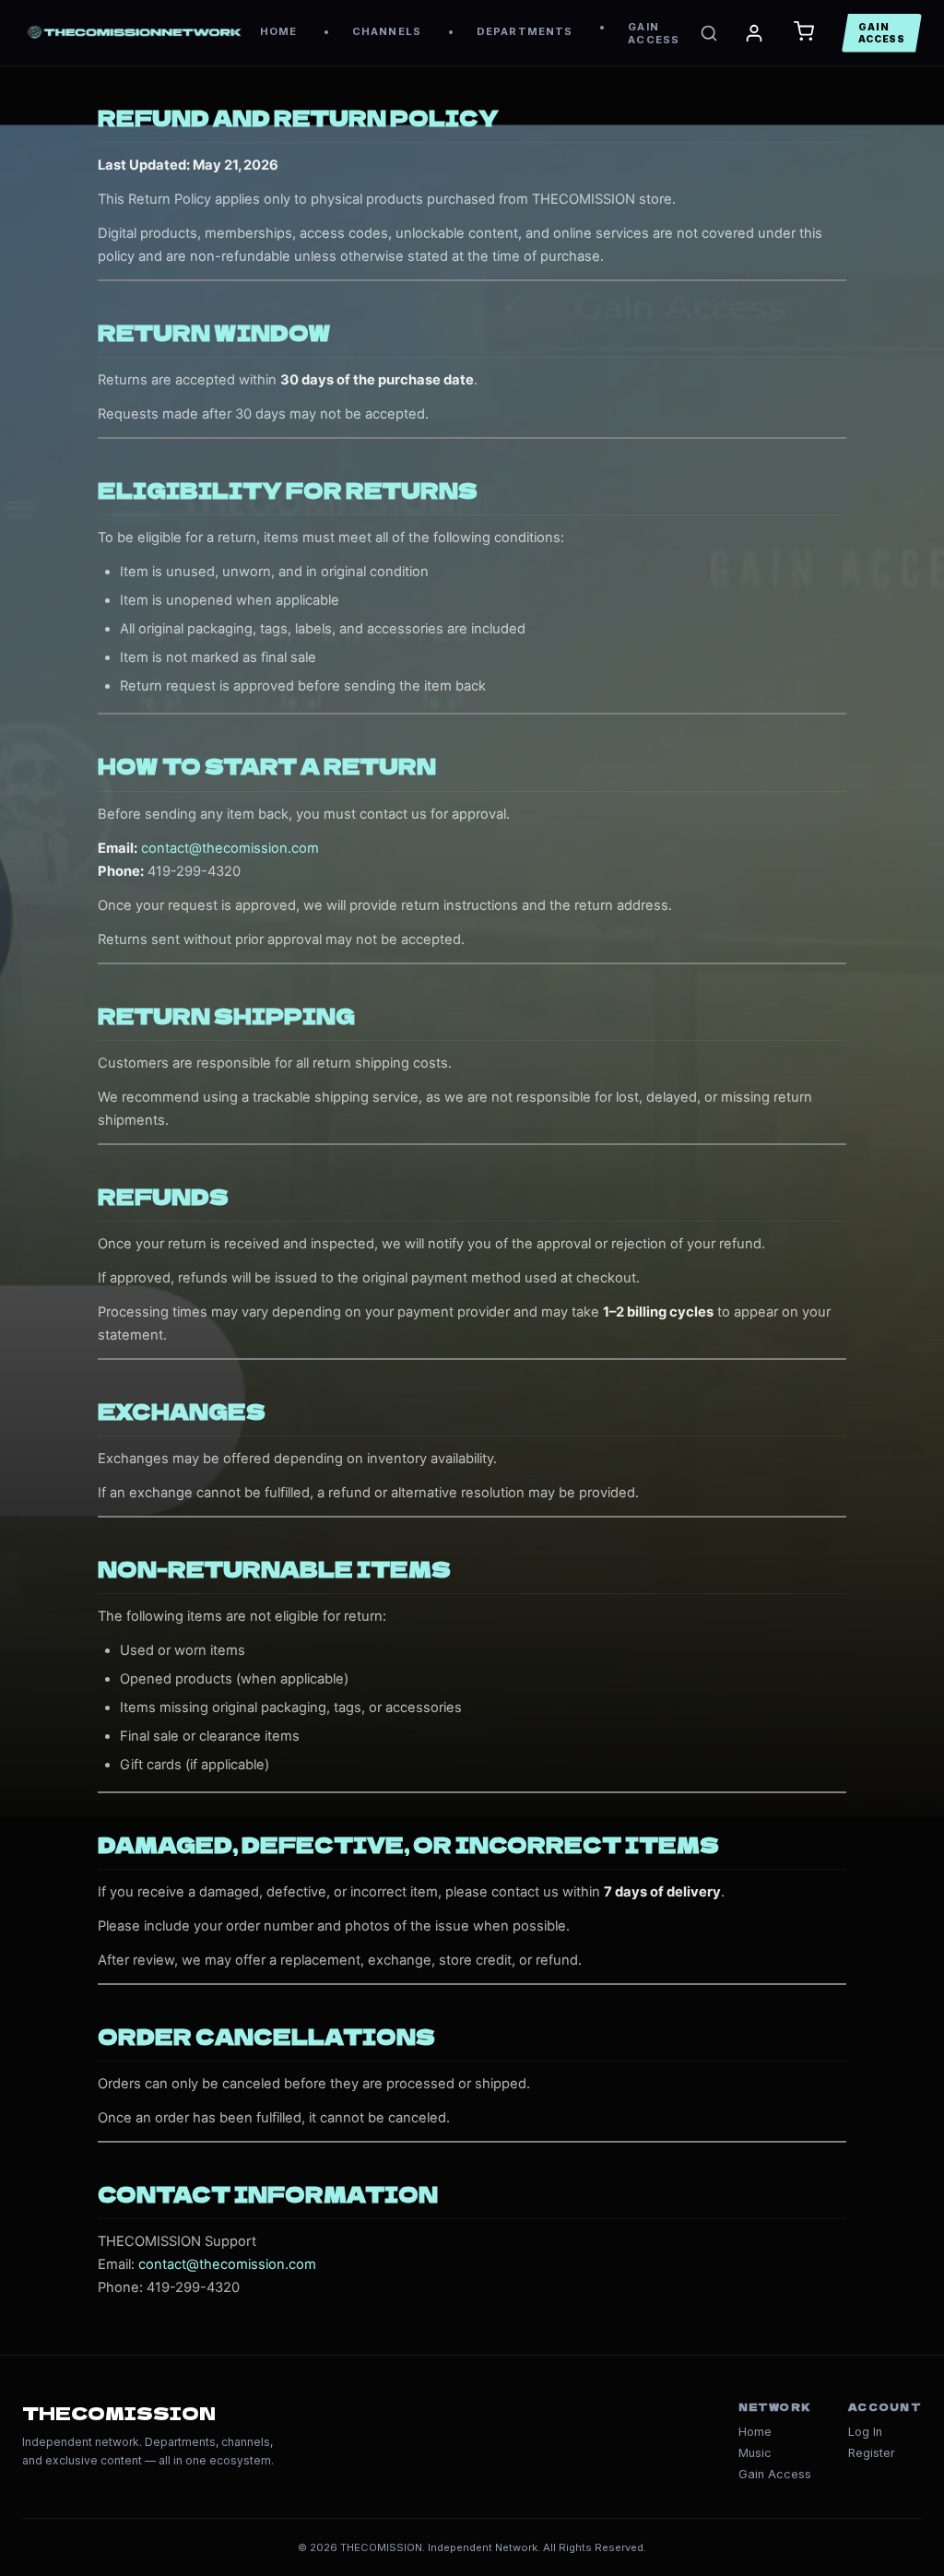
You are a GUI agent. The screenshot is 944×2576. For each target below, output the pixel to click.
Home (755, 2432)
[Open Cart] (804, 33)
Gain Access (775, 2474)
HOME (278, 31)
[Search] (709, 33)
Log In (865, 2432)
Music (755, 2453)
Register (872, 2453)
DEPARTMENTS (525, 31)
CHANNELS (387, 31)
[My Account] (754, 33)
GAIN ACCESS (654, 33)
